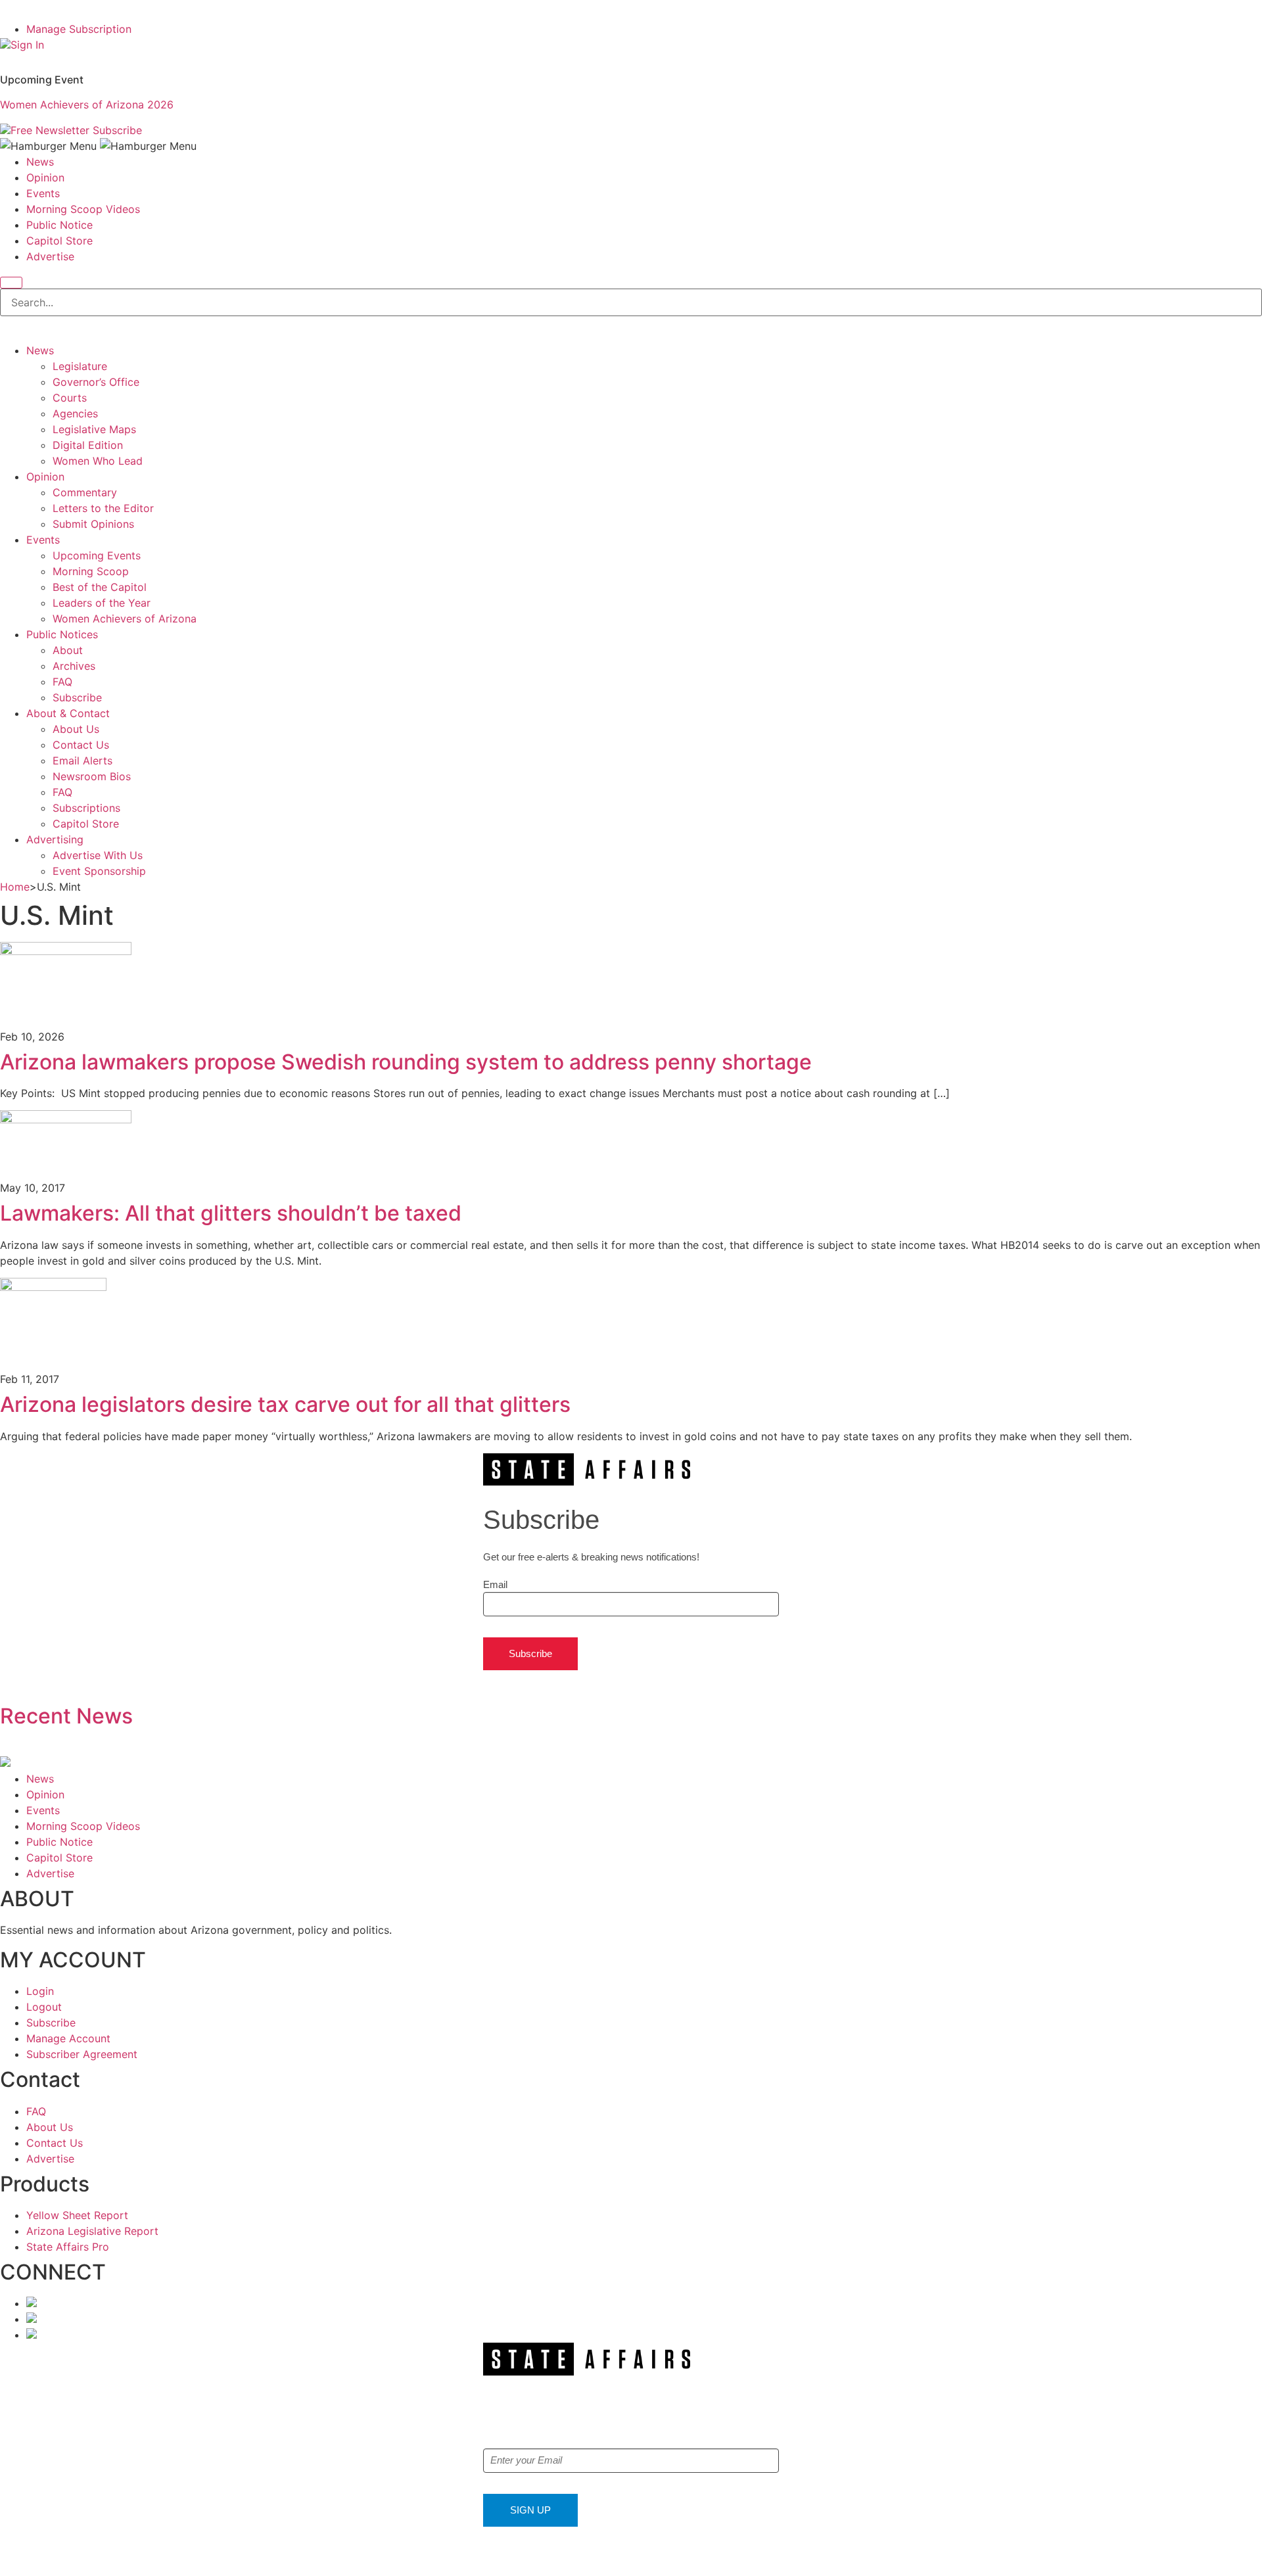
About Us (76, 729)
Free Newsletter (50, 130)
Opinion (45, 177)
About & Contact (68, 713)
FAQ (62, 682)
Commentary (85, 492)
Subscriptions (86, 808)
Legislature (80, 366)
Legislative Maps (94, 429)
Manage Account (68, 2038)
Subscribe (117, 130)
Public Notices (62, 634)
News (40, 162)
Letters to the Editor (103, 508)
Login (40, 1991)
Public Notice (59, 225)
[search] (11, 283)
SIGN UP (530, 2510)
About (68, 650)
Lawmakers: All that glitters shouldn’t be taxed (231, 1213)
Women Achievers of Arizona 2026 (87, 105)
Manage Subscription (79, 29)
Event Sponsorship (99, 871)
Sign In (27, 45)
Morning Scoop (91, 571)
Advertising (55, 839)
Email (495, 1584)
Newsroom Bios (92, 776)
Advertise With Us (98, 855)
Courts (70, 398)
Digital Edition (88, 445)
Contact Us (81, 745)
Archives (74, 666)
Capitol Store (59, 241)
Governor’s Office (96, 382)
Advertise (50, 256)
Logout (44, 2007)
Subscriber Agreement (82, 2054)
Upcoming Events (97, 555)
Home (15, 887)
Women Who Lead (98, 461)
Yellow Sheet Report (77, 2215)
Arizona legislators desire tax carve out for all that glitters (285, 1404)
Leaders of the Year (102, 603)
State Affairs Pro (68, 2247)
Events (43, 193)
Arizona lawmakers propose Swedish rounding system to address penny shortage (406, 1062)
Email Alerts (82, 761)
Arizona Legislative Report (92, 2231)
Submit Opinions (93, 524)
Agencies (75, 413)
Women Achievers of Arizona (125, 619)
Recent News (66, 1716)
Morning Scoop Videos (83, 209)
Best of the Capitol (100, 587)
